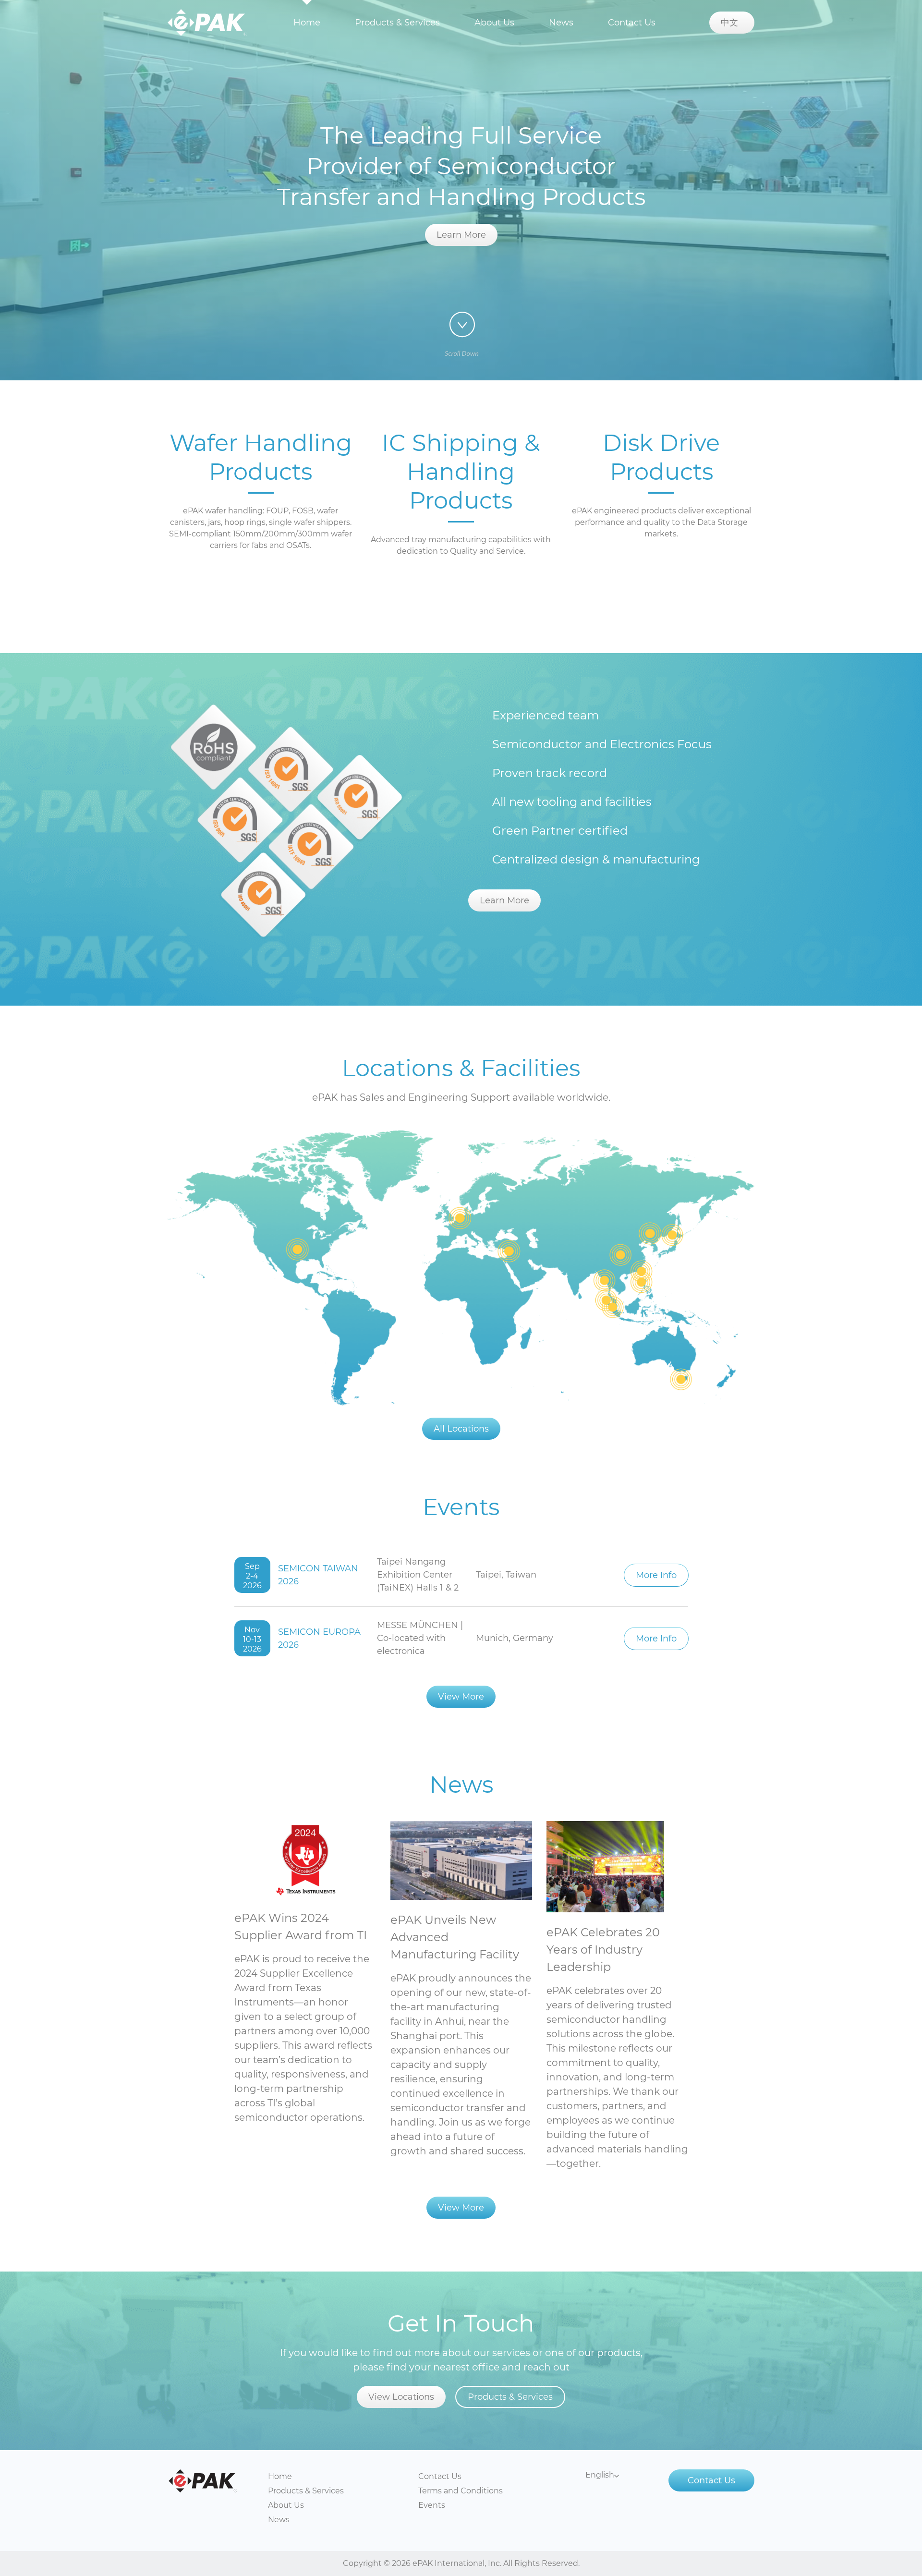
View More (461, 1697)
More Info (656, 1575)
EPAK (207, 23)
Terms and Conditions (461, 2491)
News (561, 23)
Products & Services (397, 23)
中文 (732, 23)
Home (307, 23)
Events (432, 2505)
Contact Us (632, 23)
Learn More (461, 235)
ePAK (203, 2481)
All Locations (461, 1429)
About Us (494, 23)
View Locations (401, 2397)
